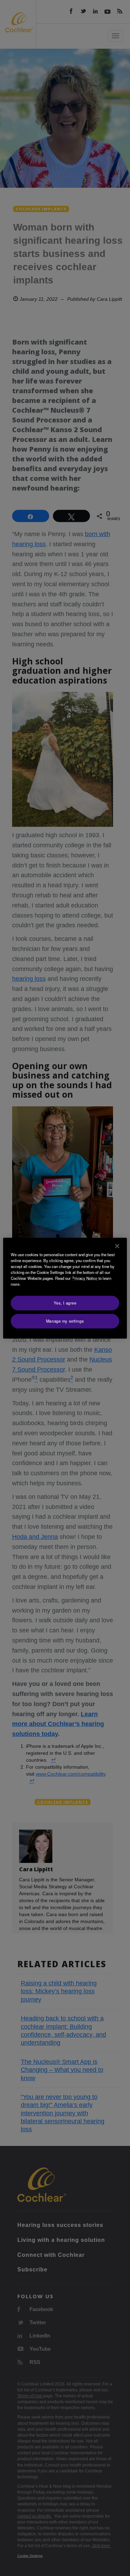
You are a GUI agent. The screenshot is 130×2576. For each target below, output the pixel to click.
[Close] (117, 1246)
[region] (65, 1288)
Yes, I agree (65, 1303)
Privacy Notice (85, 1278)
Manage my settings (65, 1321)
